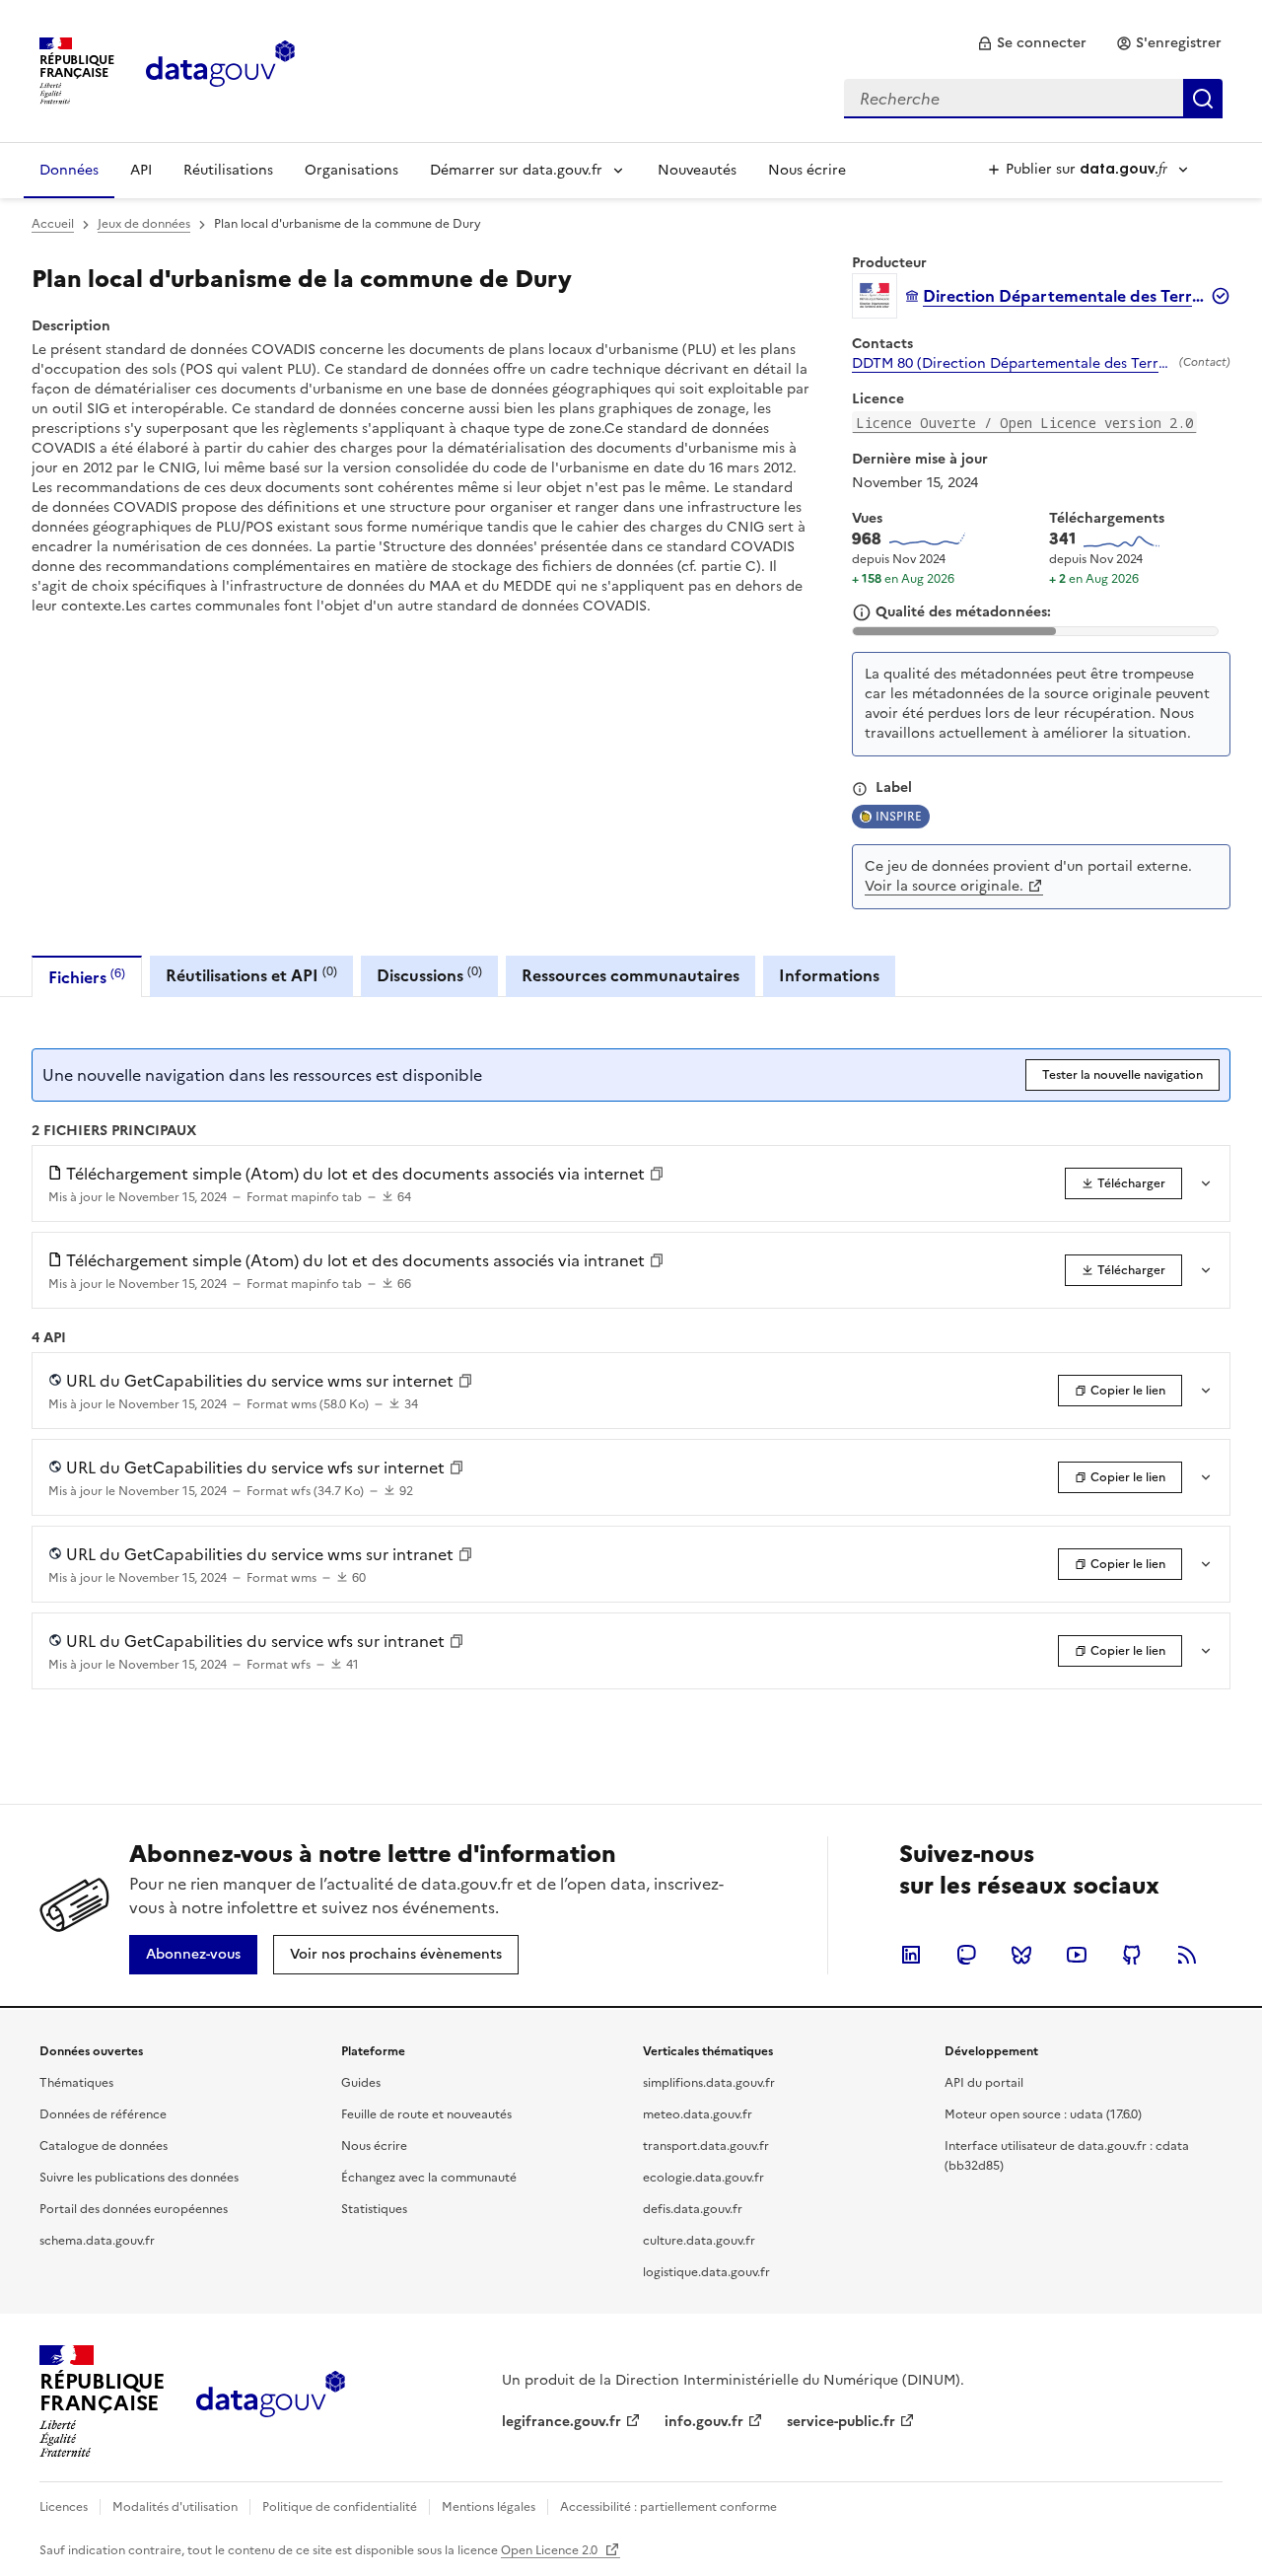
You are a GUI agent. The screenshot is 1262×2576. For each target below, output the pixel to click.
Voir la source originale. (944, 886)
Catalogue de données (104, 2146)
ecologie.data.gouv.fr (703, 2178)
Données (69, 170)
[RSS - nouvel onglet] (1187, 1955)
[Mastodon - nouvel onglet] (966, 1955)
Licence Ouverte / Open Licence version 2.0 (1024, 423)
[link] (1032, 43)
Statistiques (374, 2209)
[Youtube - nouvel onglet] (1077, 1955)
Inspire (899, 817)
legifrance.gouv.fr (561, 2422)
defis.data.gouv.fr (693, 2209)
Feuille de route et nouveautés (426, 2114)
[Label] (860, 789)
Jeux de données (144, 224)
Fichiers (87, 977)
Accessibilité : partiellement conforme (668, 2507)
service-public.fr (841, 2422)
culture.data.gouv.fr (699, 2241)
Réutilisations (228, 170)
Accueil (53, 224)
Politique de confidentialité (340, 2507)
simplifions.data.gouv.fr (709, 2083)
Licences (64, 2507)
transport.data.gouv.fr (706, 2146)
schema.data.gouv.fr (97, 2241)
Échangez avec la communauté (429, 2178)
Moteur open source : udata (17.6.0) (1043, 2114)
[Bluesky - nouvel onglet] (1021, 1955)
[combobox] (1033, 99)
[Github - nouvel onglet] (1132, 1955)
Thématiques (76, 2083)
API (141, 170)
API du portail (984, 2083)
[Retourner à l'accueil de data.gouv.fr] (220, 69)
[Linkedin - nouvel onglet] (911, 1955)
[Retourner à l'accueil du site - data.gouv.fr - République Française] (271, 2401)
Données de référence (103, 2114)
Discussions (429, 975)
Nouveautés (697, 170)
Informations (829, 975)
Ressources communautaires (631, 975)
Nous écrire (807, 170)
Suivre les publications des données (139, 2178)
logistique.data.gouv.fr (706, 2272)
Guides (361, 2083)
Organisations (351, 170)
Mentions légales (489, 2507)
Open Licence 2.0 (551, 2550)
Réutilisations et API (251, 975)
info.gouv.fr (704, 2422)
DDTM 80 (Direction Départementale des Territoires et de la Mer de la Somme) (1012, 364)
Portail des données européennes (134, 2209)
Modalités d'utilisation (175, 2507)
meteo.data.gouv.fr (698, 2114)
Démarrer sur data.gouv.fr (516, 170)
